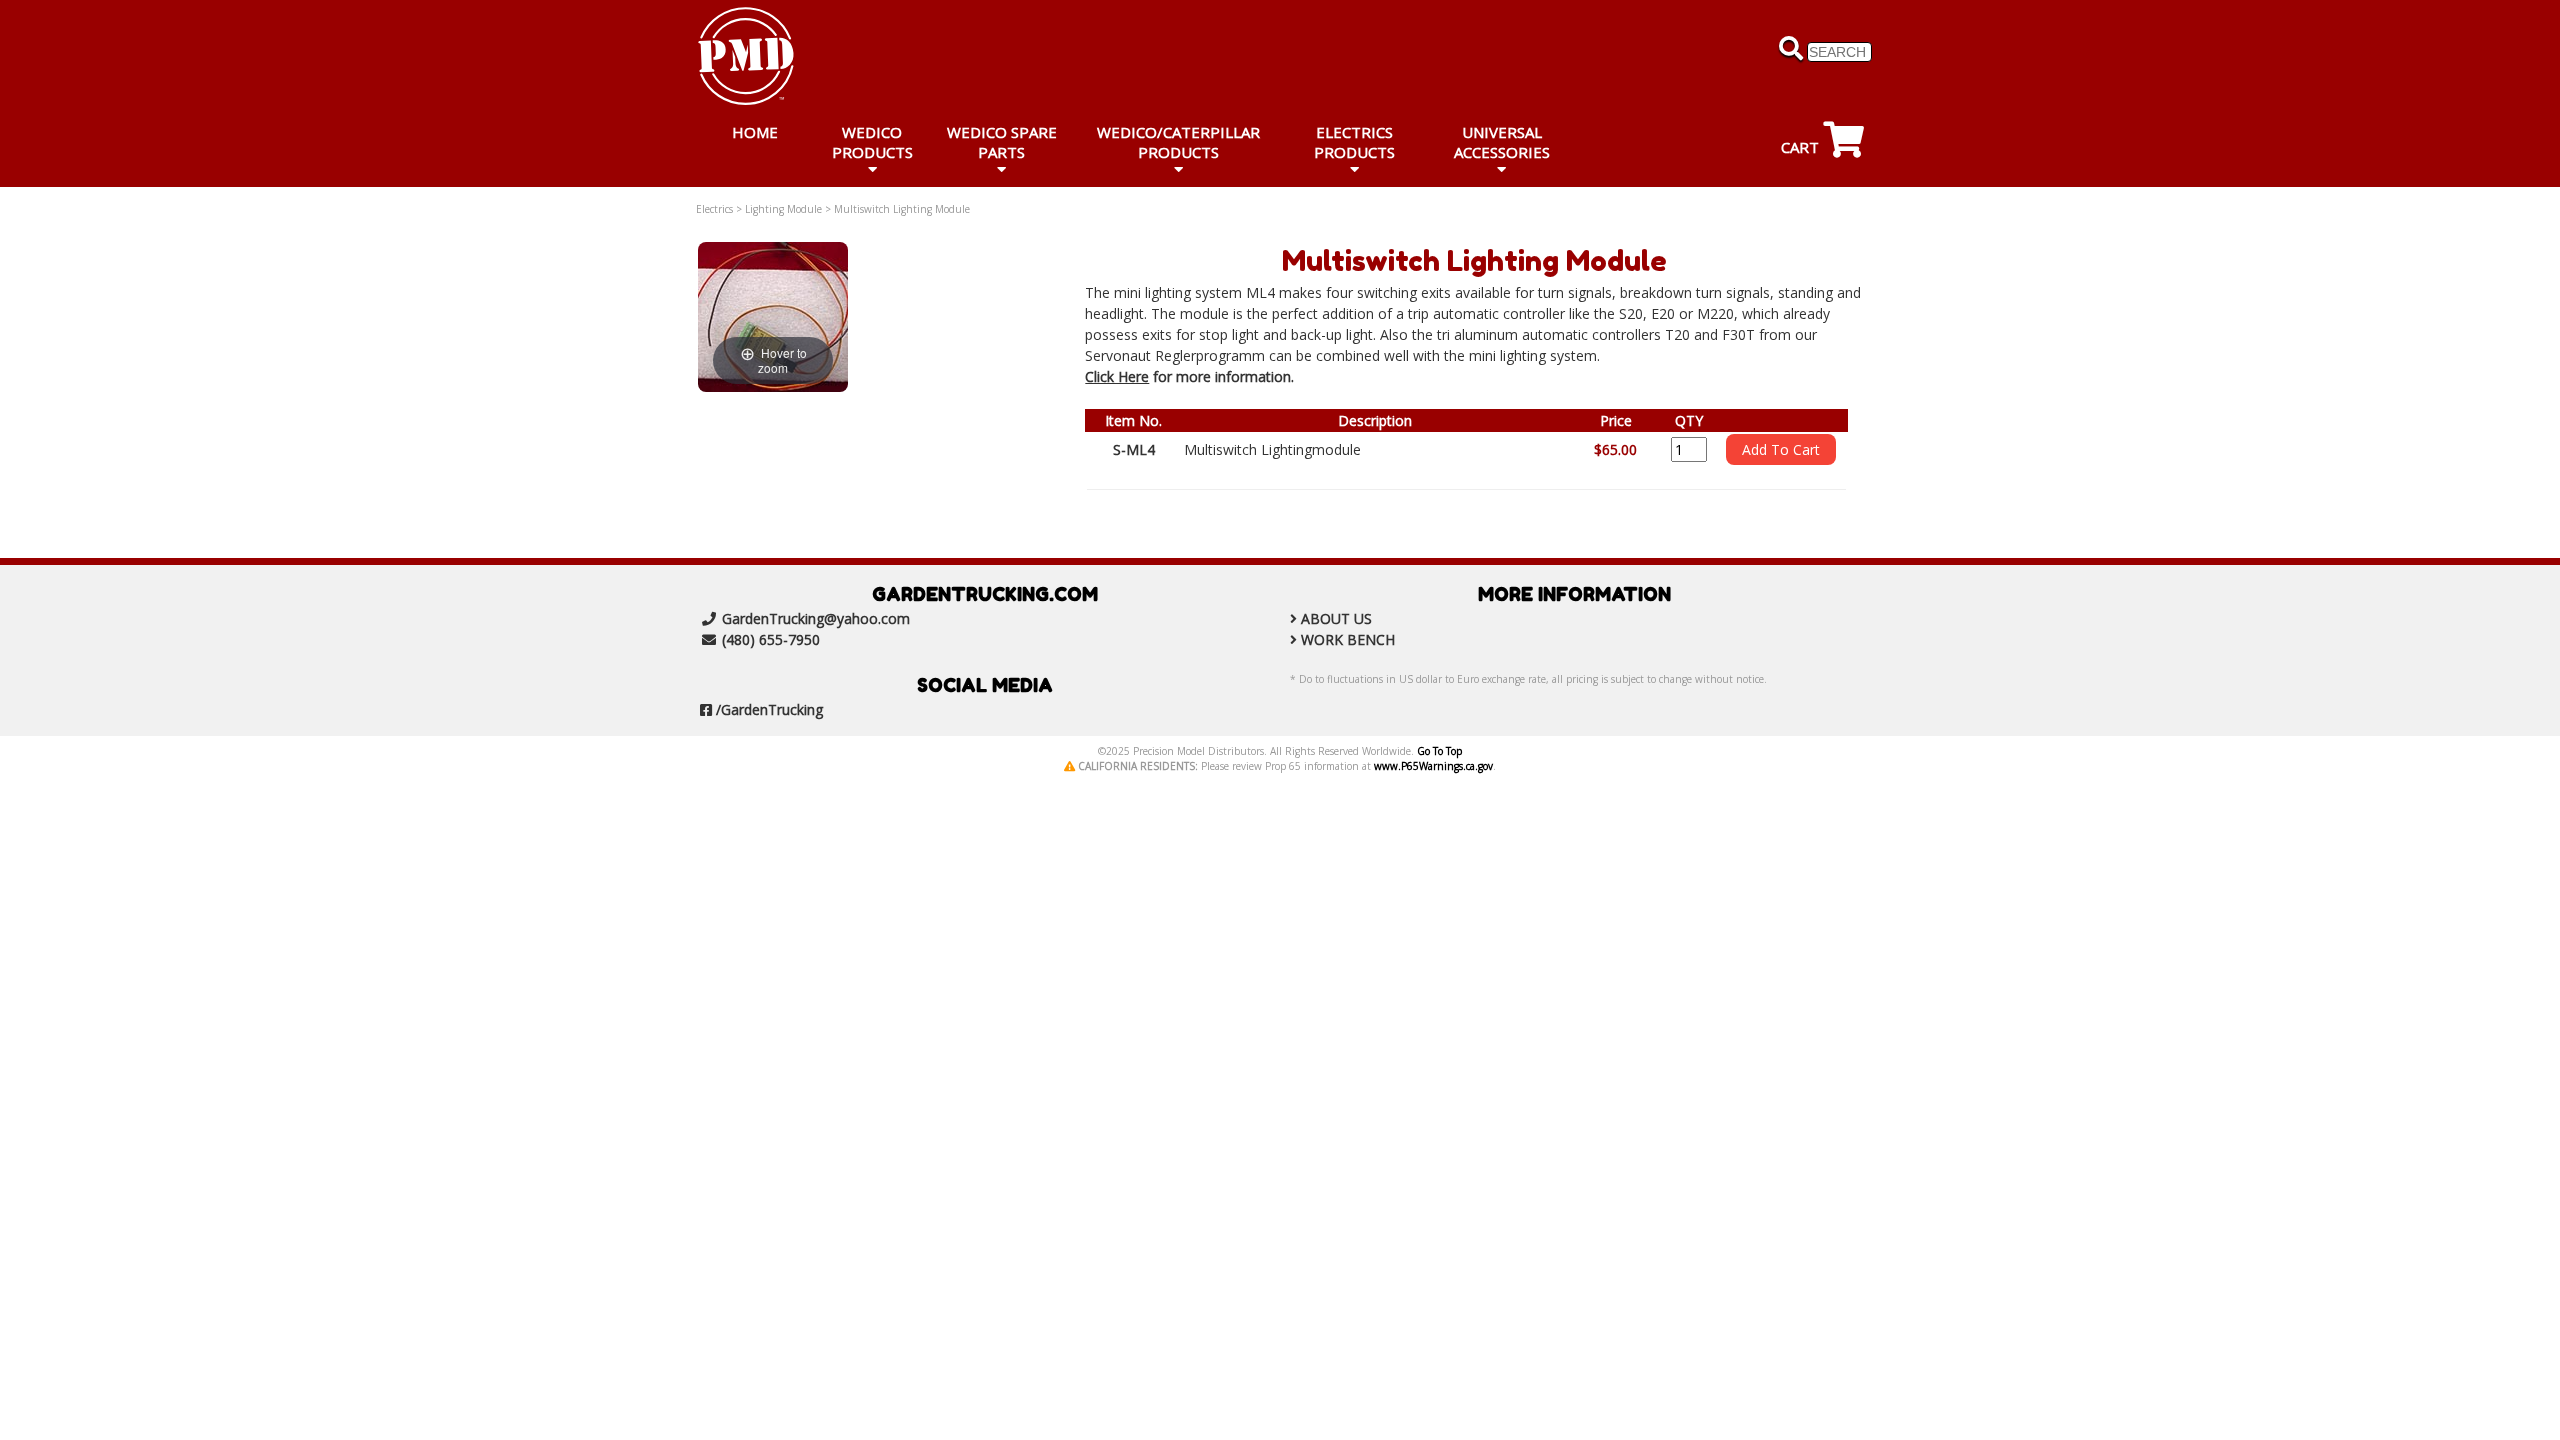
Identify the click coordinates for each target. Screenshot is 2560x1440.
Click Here (1117, 376)
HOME (755, 132)
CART (1802, 147)
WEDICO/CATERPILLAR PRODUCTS (1178, 142)
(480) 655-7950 (771, 639)
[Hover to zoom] (773, 315)
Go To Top (1439, 751)
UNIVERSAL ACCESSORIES (1502, 142)
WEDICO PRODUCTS (872, 142)
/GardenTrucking (769, 709)
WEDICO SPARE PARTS (1002, 142)
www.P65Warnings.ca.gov (1433, 766)
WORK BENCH (1348, 639)
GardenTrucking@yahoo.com (816, 618)
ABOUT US (1336, 618)
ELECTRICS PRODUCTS (1354, 142)
